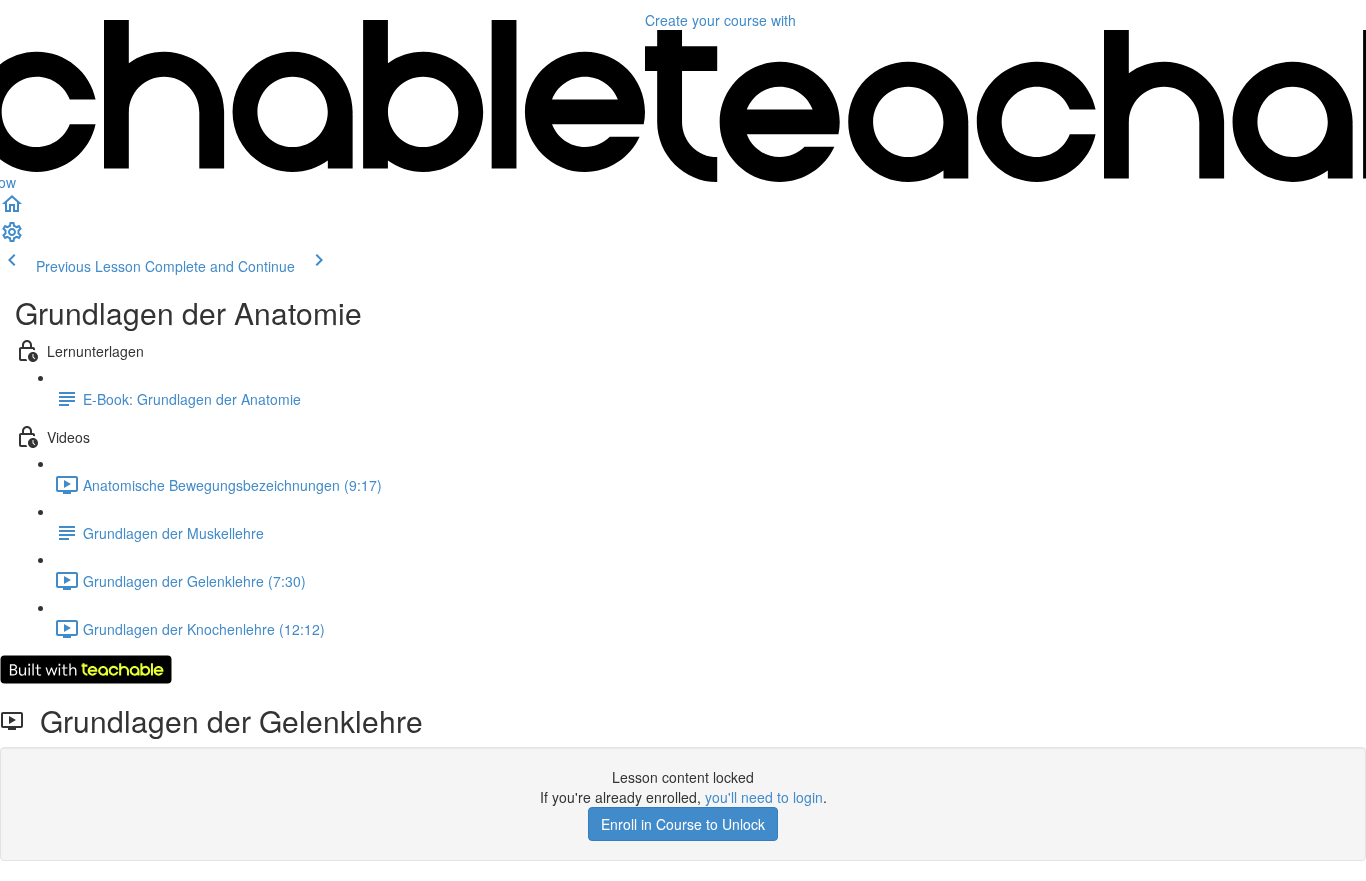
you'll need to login (764, 797)
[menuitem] (12, 238)
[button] (12, 210)
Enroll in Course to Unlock (683, 824)
